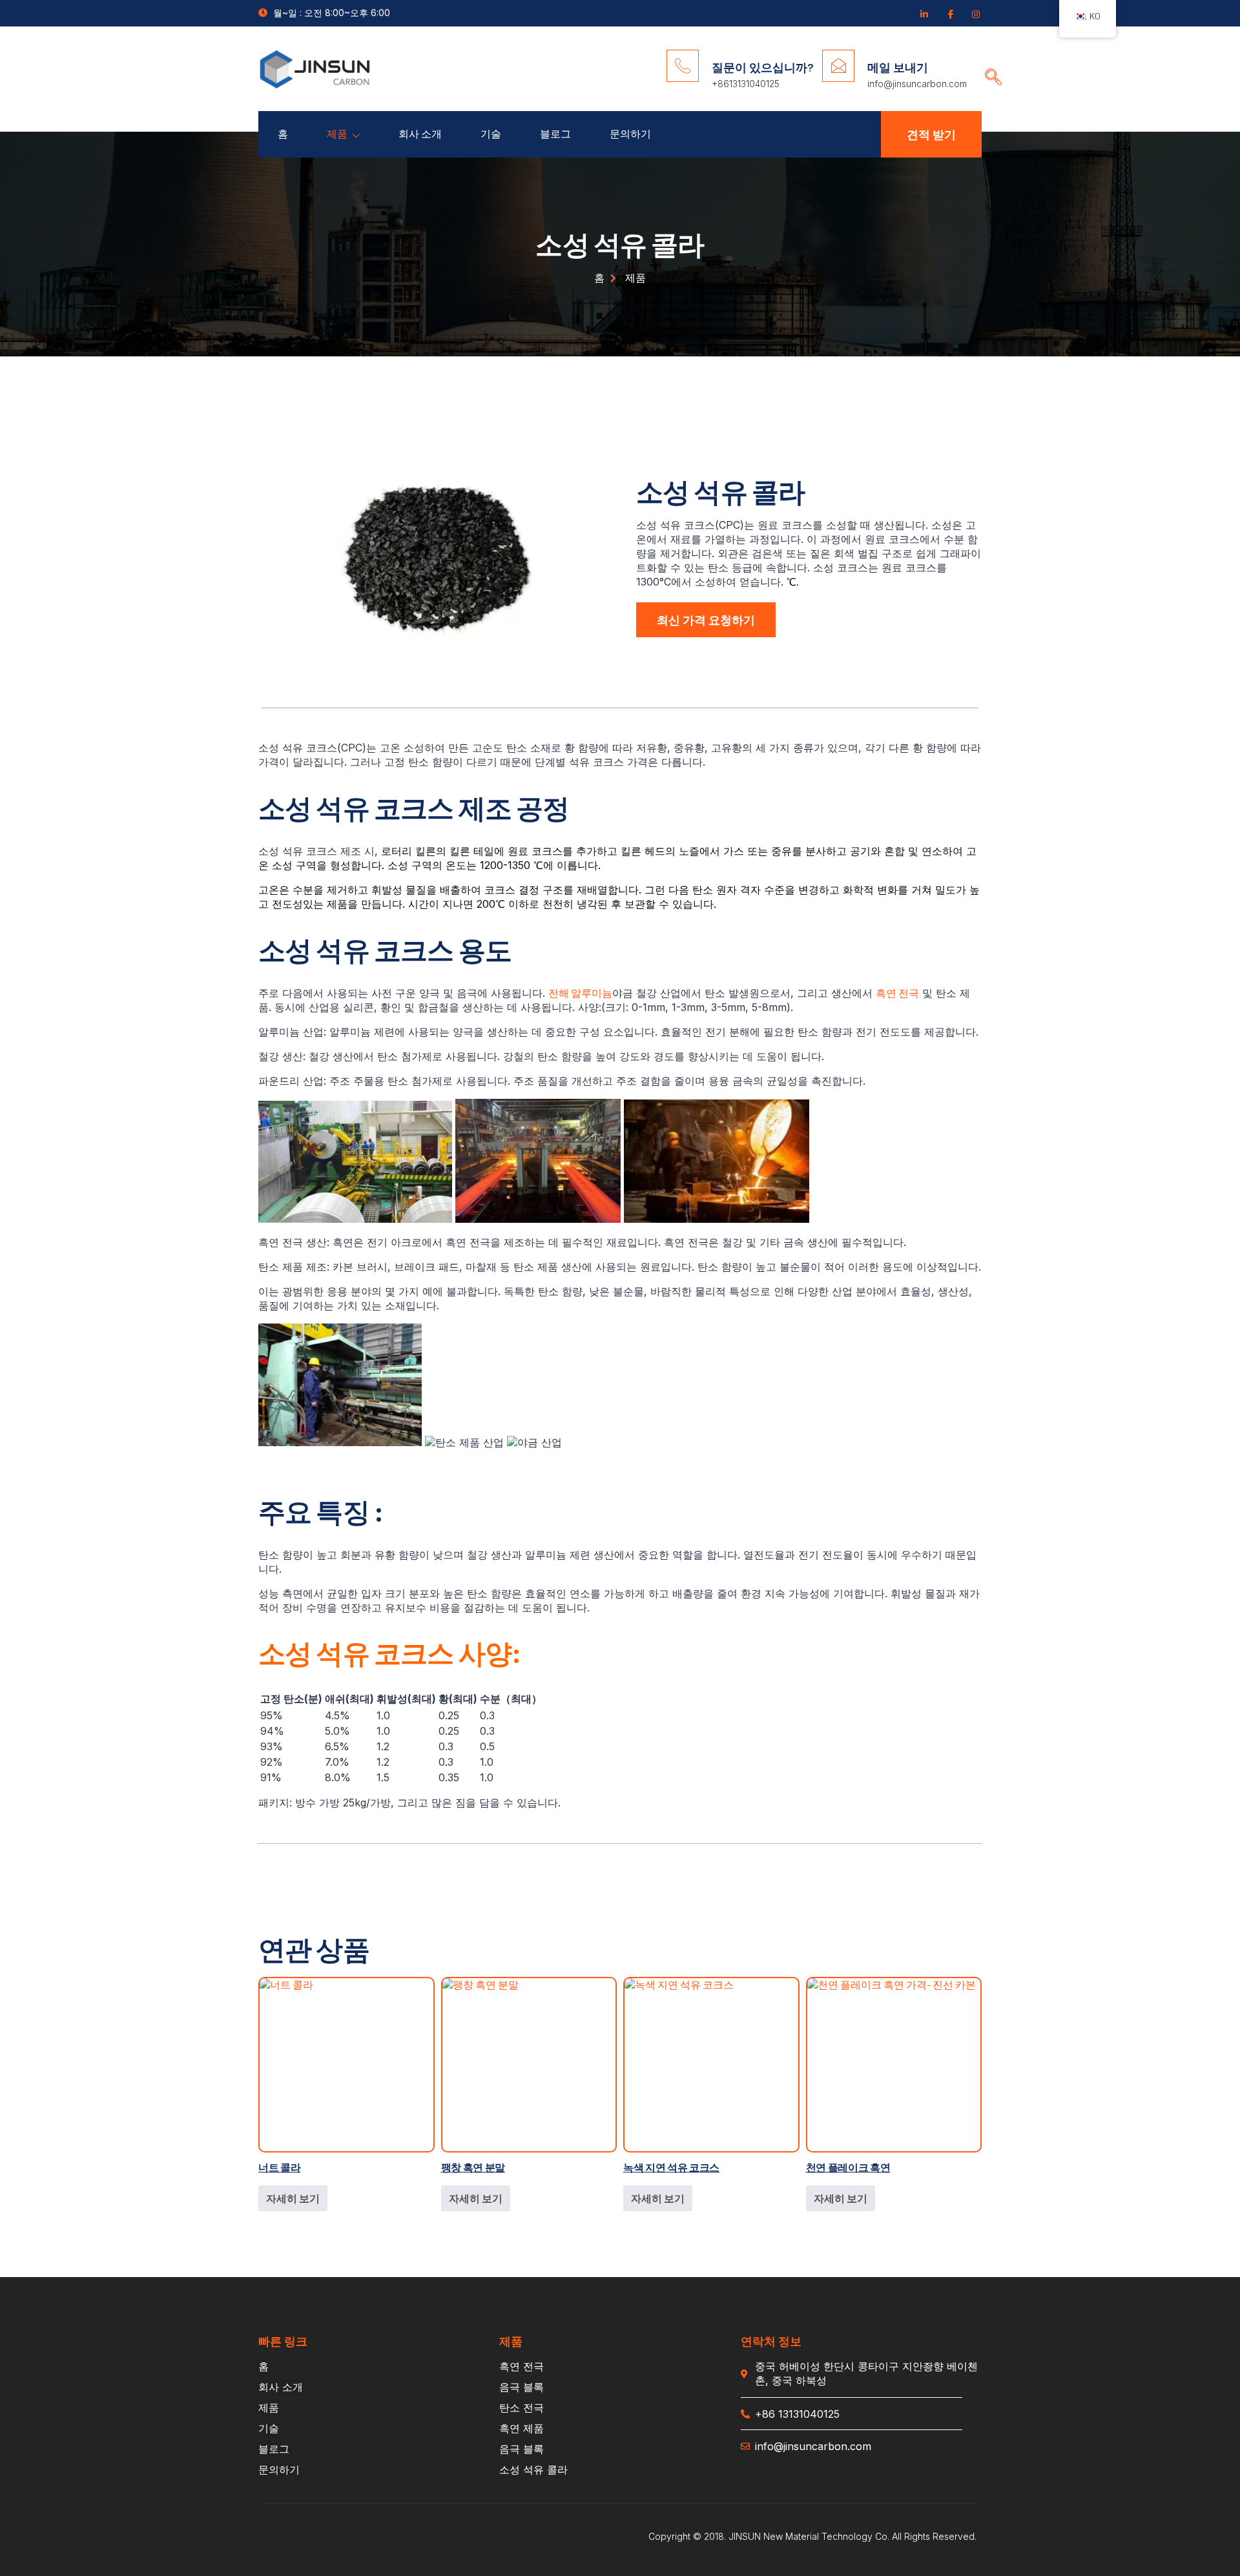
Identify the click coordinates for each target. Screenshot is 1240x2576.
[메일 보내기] (838, 66)
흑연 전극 (897, 993)
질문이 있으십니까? (763, 67)
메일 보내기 (898, 67)
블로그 (555, 133)
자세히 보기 (293, 2198)
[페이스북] (949, 14)
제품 (337, 133)
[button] (989, 65)
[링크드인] (924, 14)
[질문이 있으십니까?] (683, 66)
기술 (491, 133)
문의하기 (630, 133)
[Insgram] (975, 14)
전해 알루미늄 (580, 993)
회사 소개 (420, 133)
